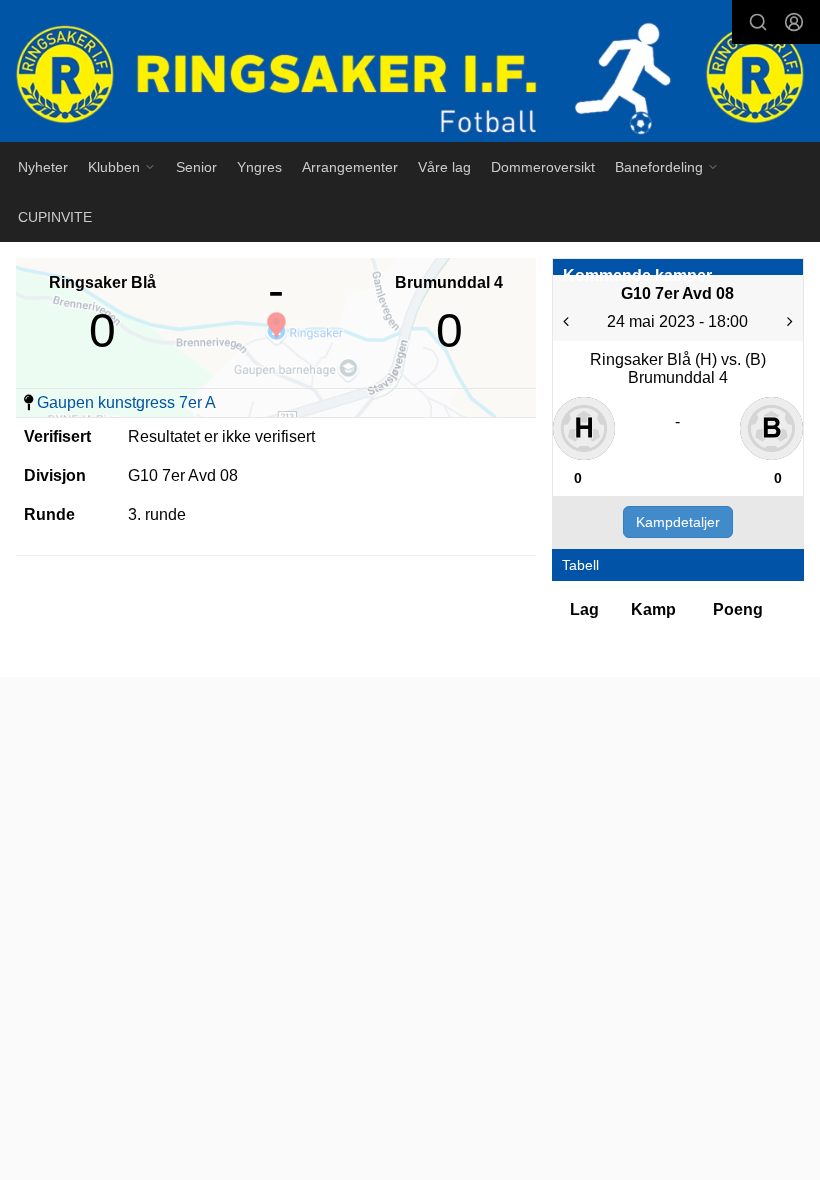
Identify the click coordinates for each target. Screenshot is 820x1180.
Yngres (259, 167)
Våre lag (444, 167)
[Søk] (758, 22)
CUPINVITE (55, 217)
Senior (196, 167)
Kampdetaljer (678, 522)
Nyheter (43, 167)
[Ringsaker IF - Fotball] (410, 73)
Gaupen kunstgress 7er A (126, 402)
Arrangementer (350, 167)
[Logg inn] (794, 22)
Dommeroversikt (543, 167)
